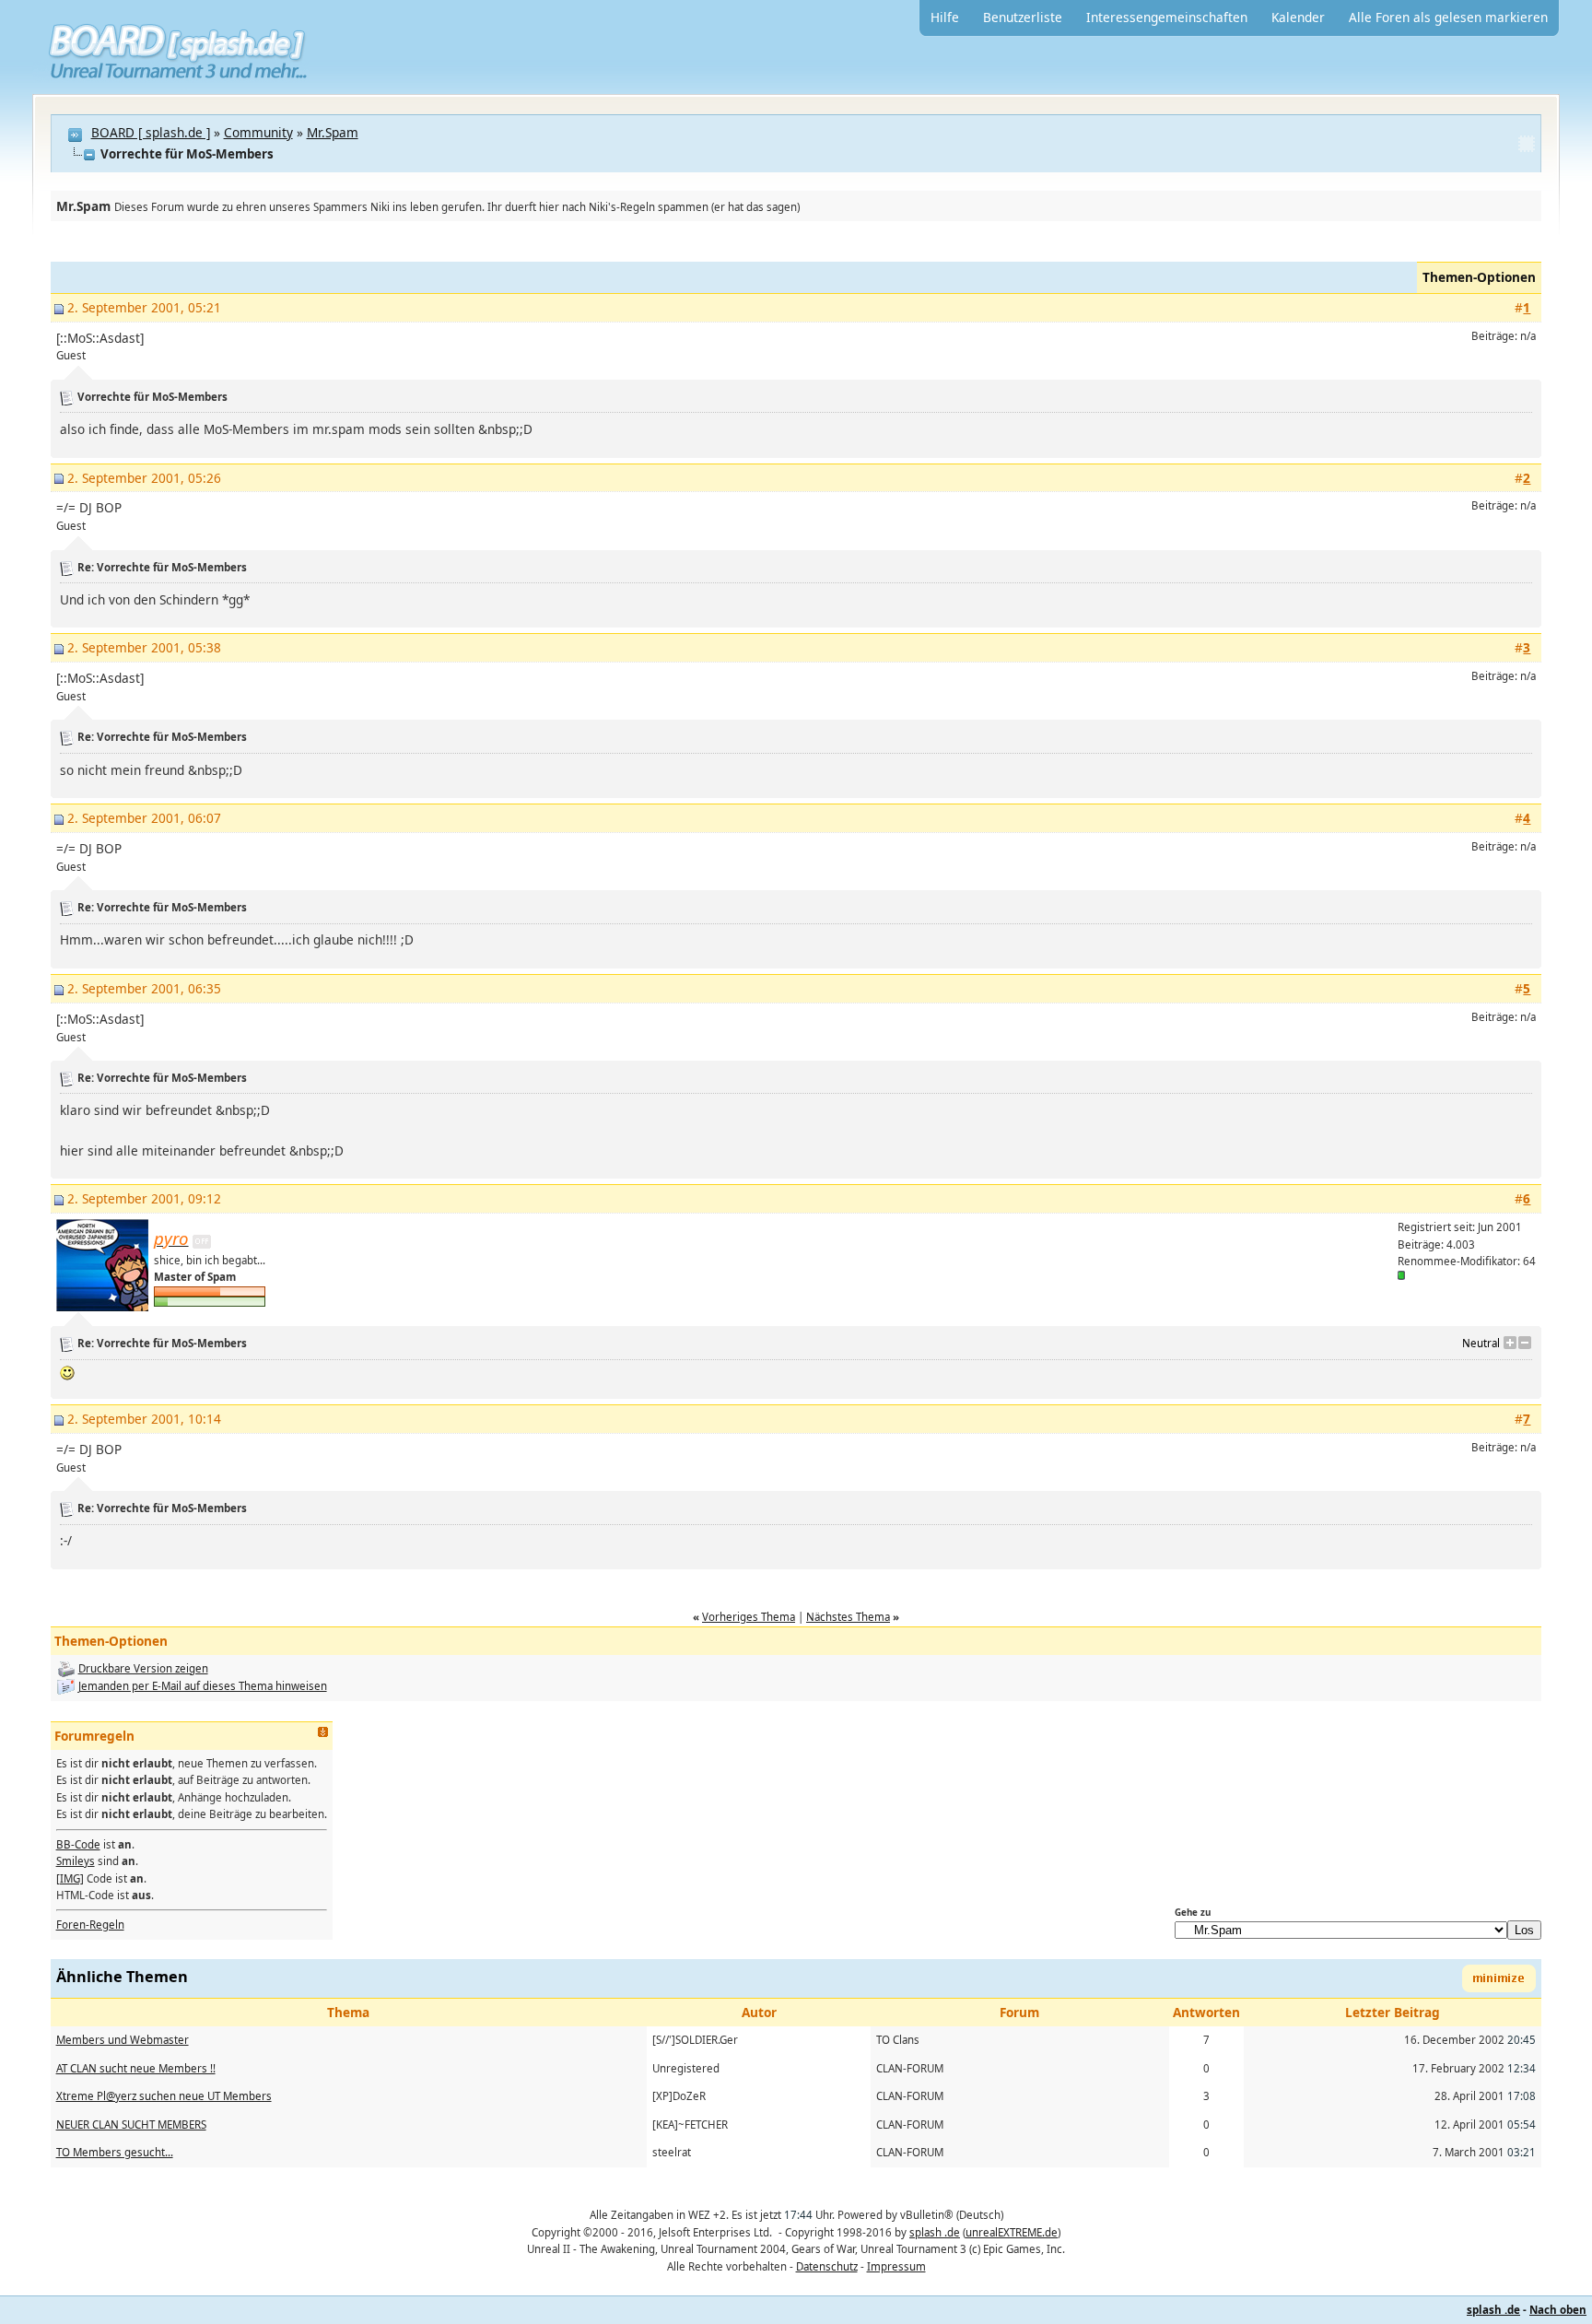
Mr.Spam (333, 132)
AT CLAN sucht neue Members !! (136, 2068)
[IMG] (70, 1878)
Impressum (896, 2266)
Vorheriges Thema (749, 1617)
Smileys (76, 1861)
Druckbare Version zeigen (143, 1668)
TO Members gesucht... (115, 2152)
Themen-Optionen (1479, 277)
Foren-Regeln (90, 1925)
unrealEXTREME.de (1012, 2232)
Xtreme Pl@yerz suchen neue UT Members (164, 2096)
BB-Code (78, 1844)
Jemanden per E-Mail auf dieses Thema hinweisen (203, 1686)
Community (258, 132)
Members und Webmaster (123, 2040)
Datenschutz (827, 2266)
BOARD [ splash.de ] (151, 132)
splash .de (935, 2232)
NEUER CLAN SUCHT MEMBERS (131, 2124)
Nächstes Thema (848, 1617)
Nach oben (1558, 2310)
